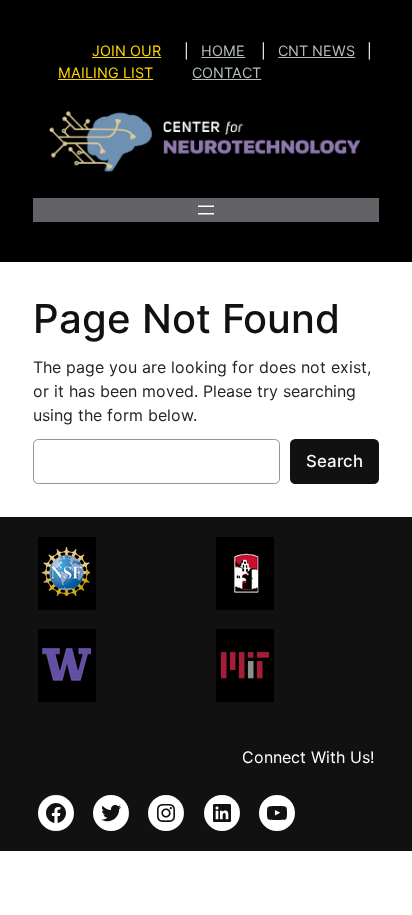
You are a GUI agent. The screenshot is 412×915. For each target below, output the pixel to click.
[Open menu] (206, 210)
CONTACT (226, 72)
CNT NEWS (316, 50)
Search (334, 461)
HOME (223, 50)
